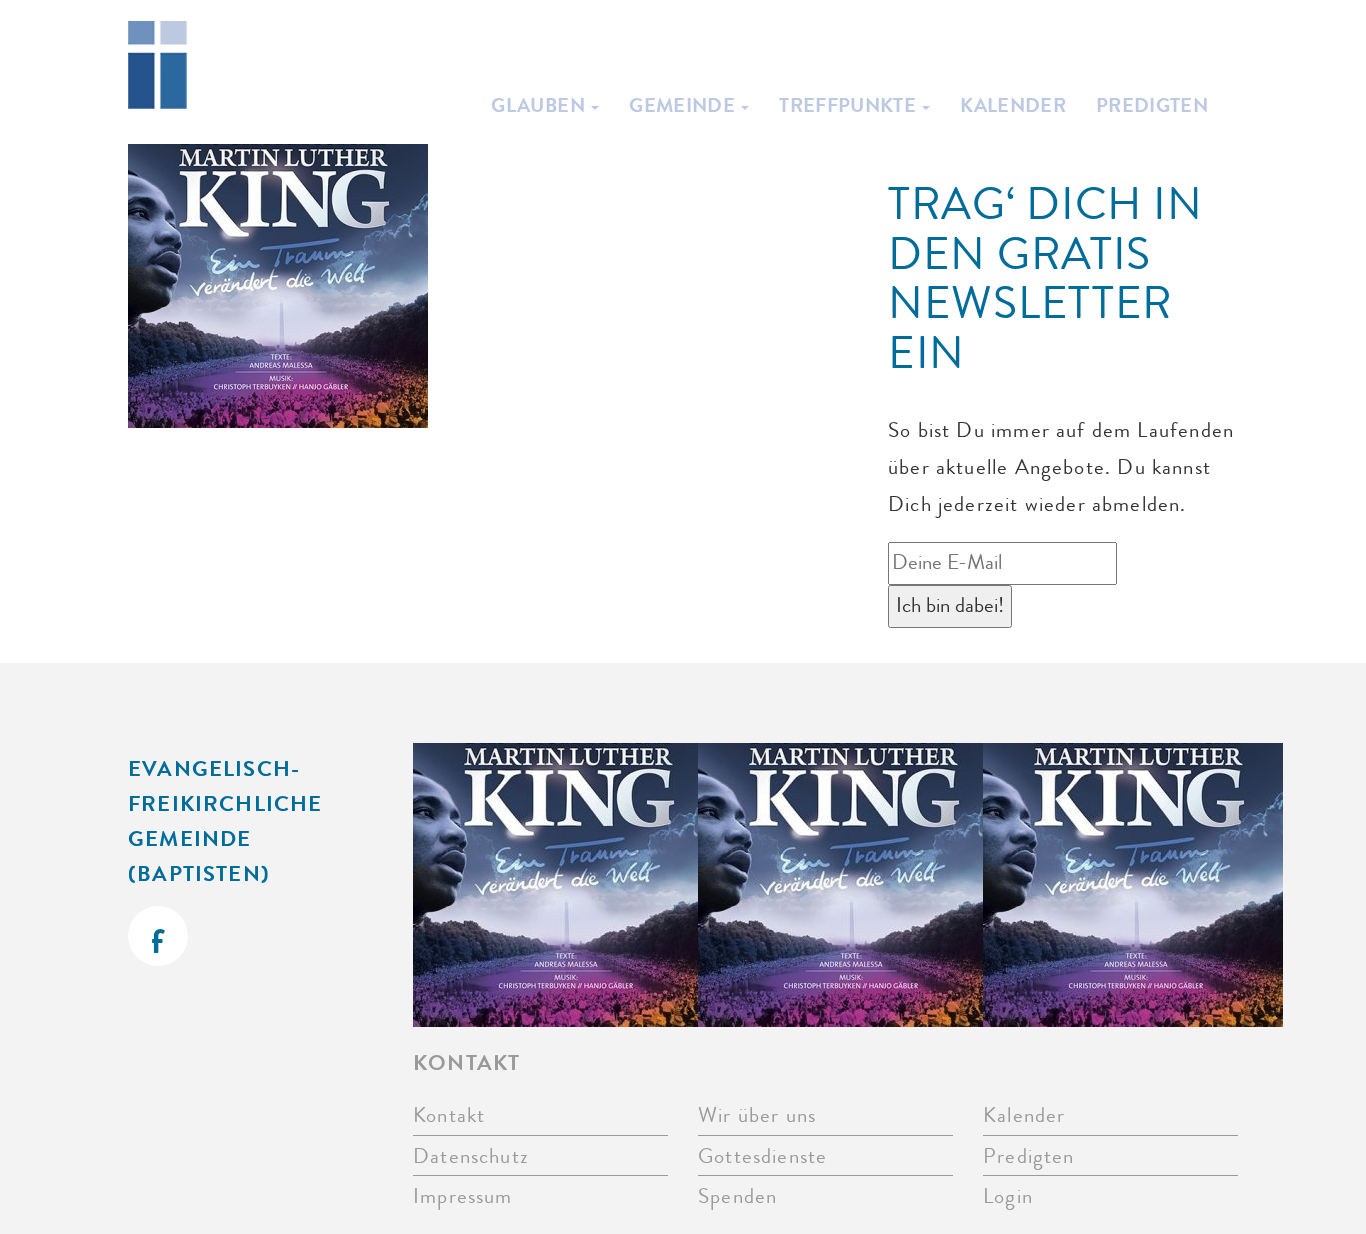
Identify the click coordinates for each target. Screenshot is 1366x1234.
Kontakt (449, 1115)
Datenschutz (471, 1156)
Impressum (463, 1196)
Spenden (737, 1196)
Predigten (1152, 105)
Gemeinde (684, 105)
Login (1008, 1196)
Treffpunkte (849, 105)
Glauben (540, 105)
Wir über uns (757, 1115)
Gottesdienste (762, 1156)
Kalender (1013, 105)
